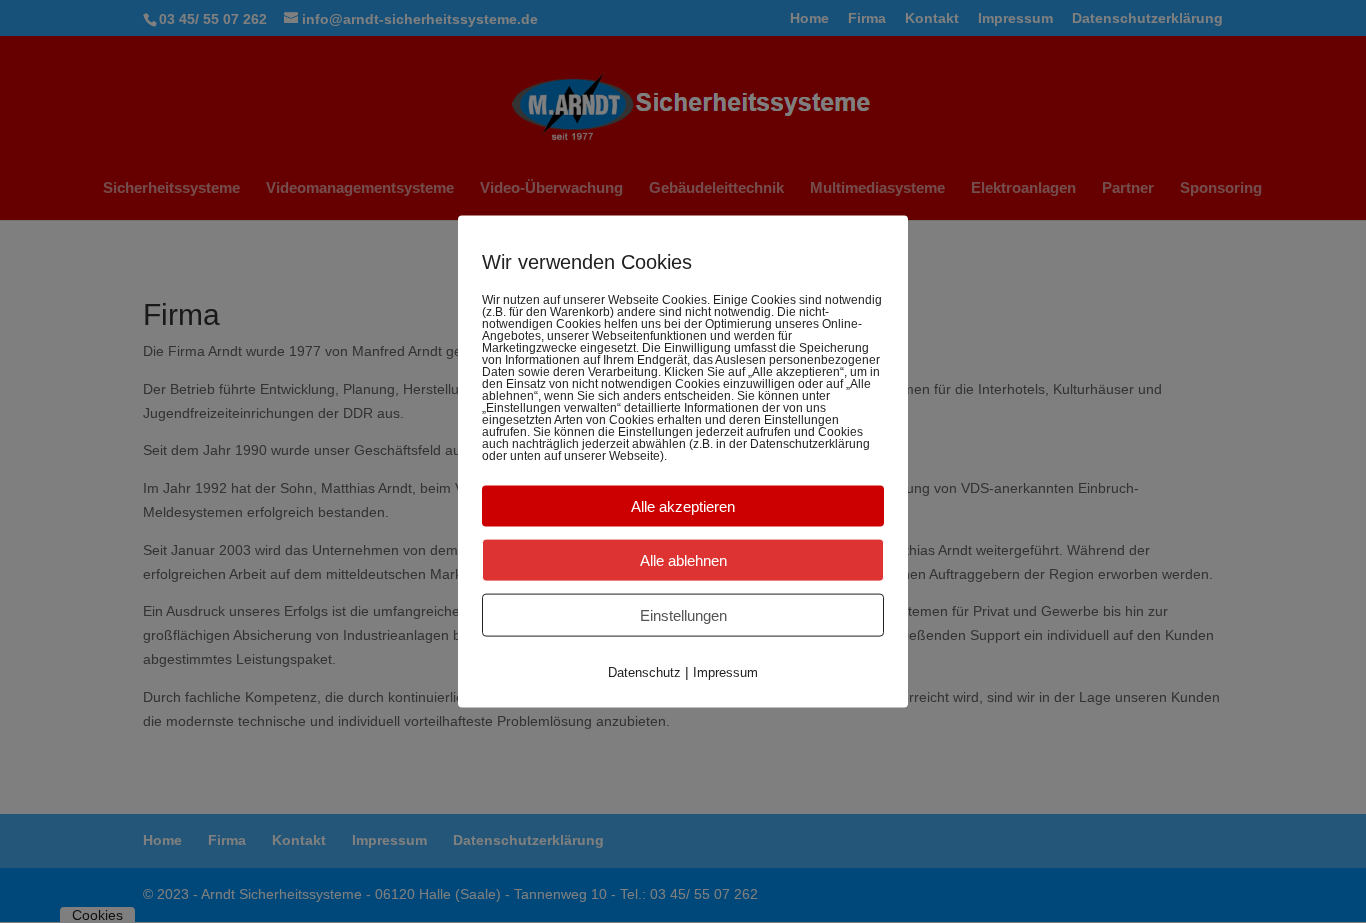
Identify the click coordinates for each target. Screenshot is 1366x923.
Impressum (725, 671)
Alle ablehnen (683, 559)
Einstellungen (683, 614)
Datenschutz (644, 671)
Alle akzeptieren (683, 505)
